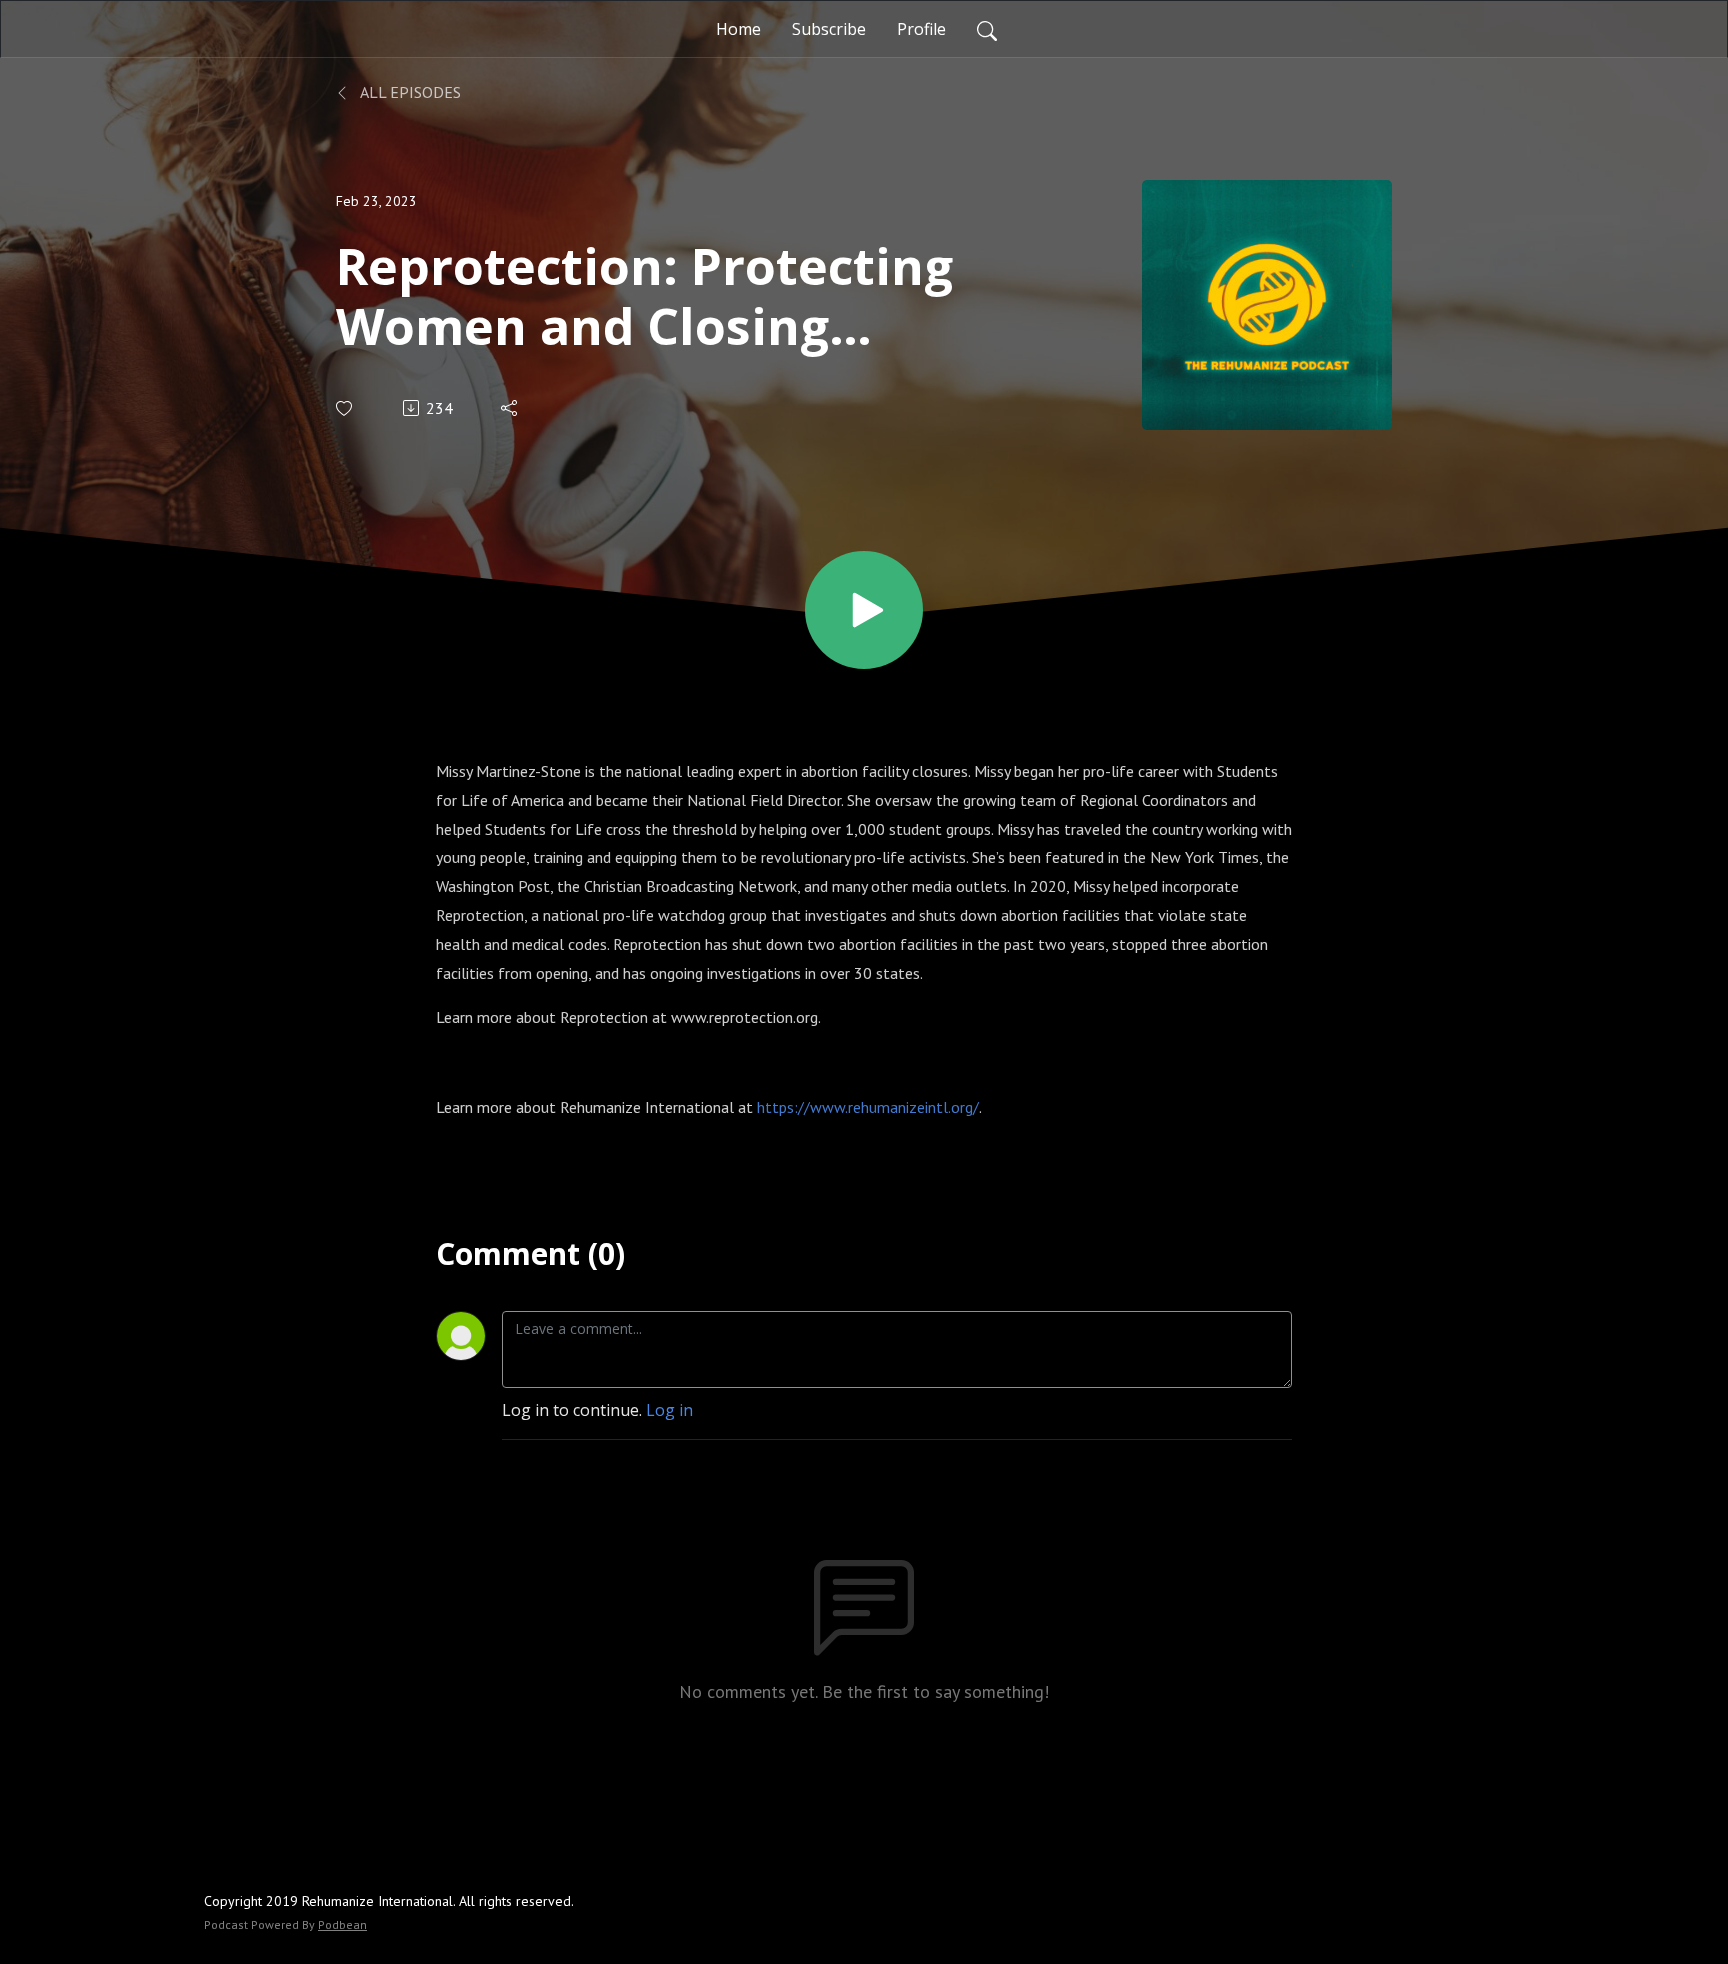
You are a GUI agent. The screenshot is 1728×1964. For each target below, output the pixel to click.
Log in (669, 1410)
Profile (921, 29)
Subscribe (829, 29)
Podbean (342, 1924)
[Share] (510, 408)
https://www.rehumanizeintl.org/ (868, 1107)
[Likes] (345, 408)
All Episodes (409, 92)
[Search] (987, 29)
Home (738, 29)
